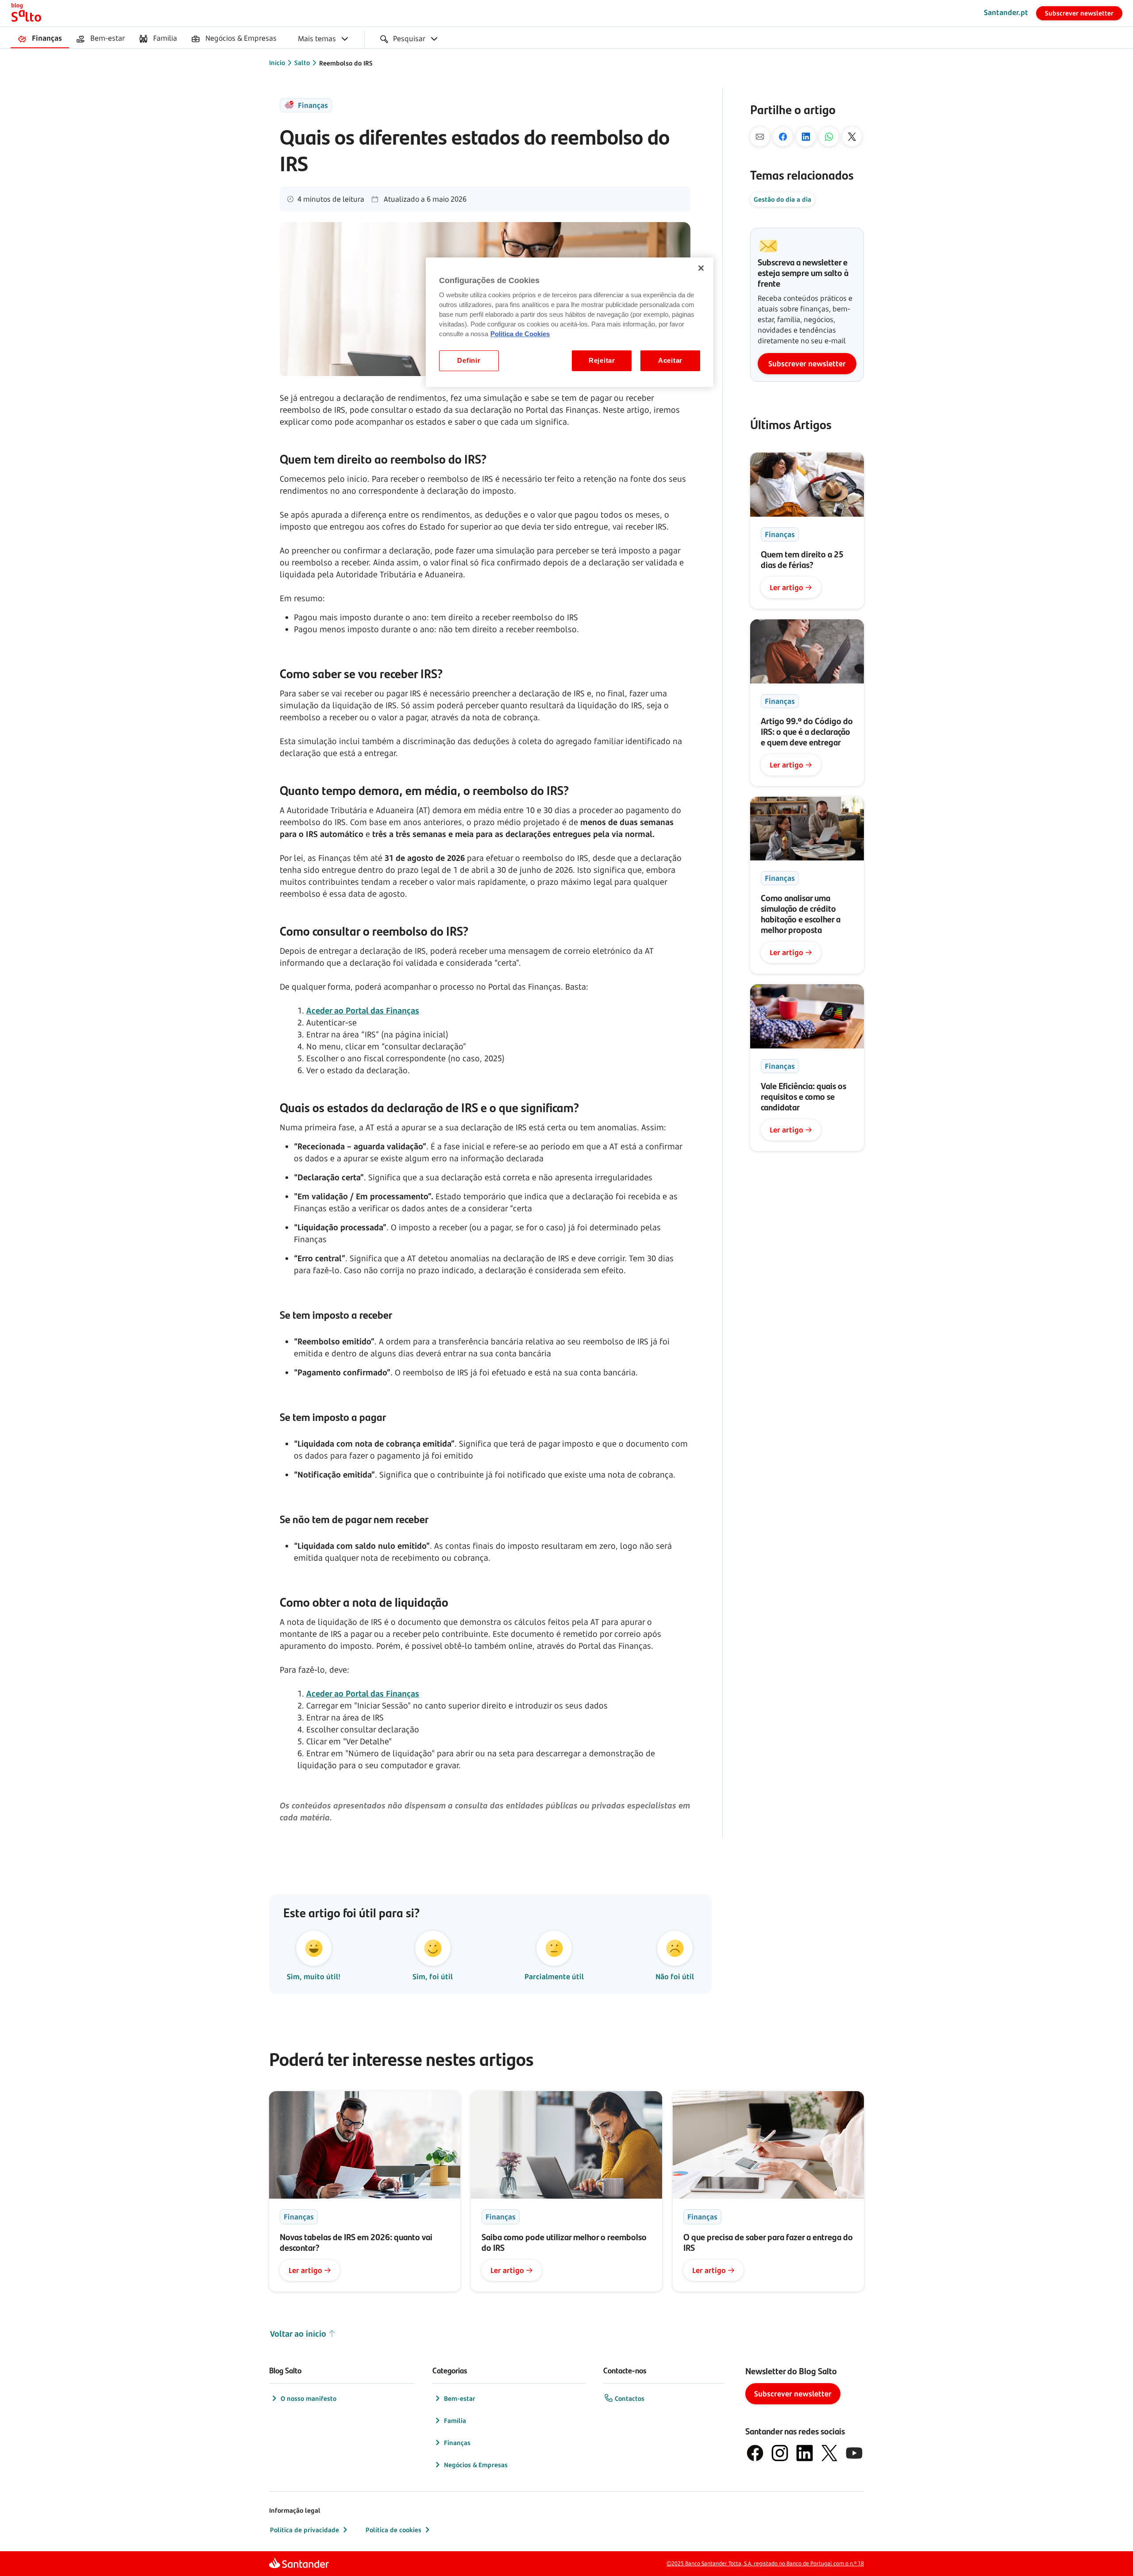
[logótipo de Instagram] (780, 2453)
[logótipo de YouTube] (854, 2453)
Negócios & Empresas (476, 2465)
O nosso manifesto (308, 2398)
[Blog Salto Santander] (26, 13)
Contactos (630, 2398)
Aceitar (670, 361)
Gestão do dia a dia (782, 199)
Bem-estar (460, 2398)
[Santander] (299, 2564)
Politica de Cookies (520, 334)
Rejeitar (602, 361)
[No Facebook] (783, 137)
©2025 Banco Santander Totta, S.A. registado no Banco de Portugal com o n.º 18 (765, 2563)
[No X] (852, 137)
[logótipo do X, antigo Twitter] (829, 2453)
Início (277, 63)
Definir (469, 361)
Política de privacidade (304, 2530)
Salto (302, 63)
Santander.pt (1006, 12)
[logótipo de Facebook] (755, 2453)
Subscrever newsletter (1079, 13)
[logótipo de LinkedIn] (805, 2453)
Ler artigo (786, 587)
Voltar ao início (298, 2334)
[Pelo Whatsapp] (829, 137)
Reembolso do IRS (346, 63)
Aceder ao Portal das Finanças (363, 1010)
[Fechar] (701, 268)
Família (455, 2421)
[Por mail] (760, 137)
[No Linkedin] (806, 137)
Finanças (457, 2443)
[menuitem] (40, 39)
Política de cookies (393, 2530)
